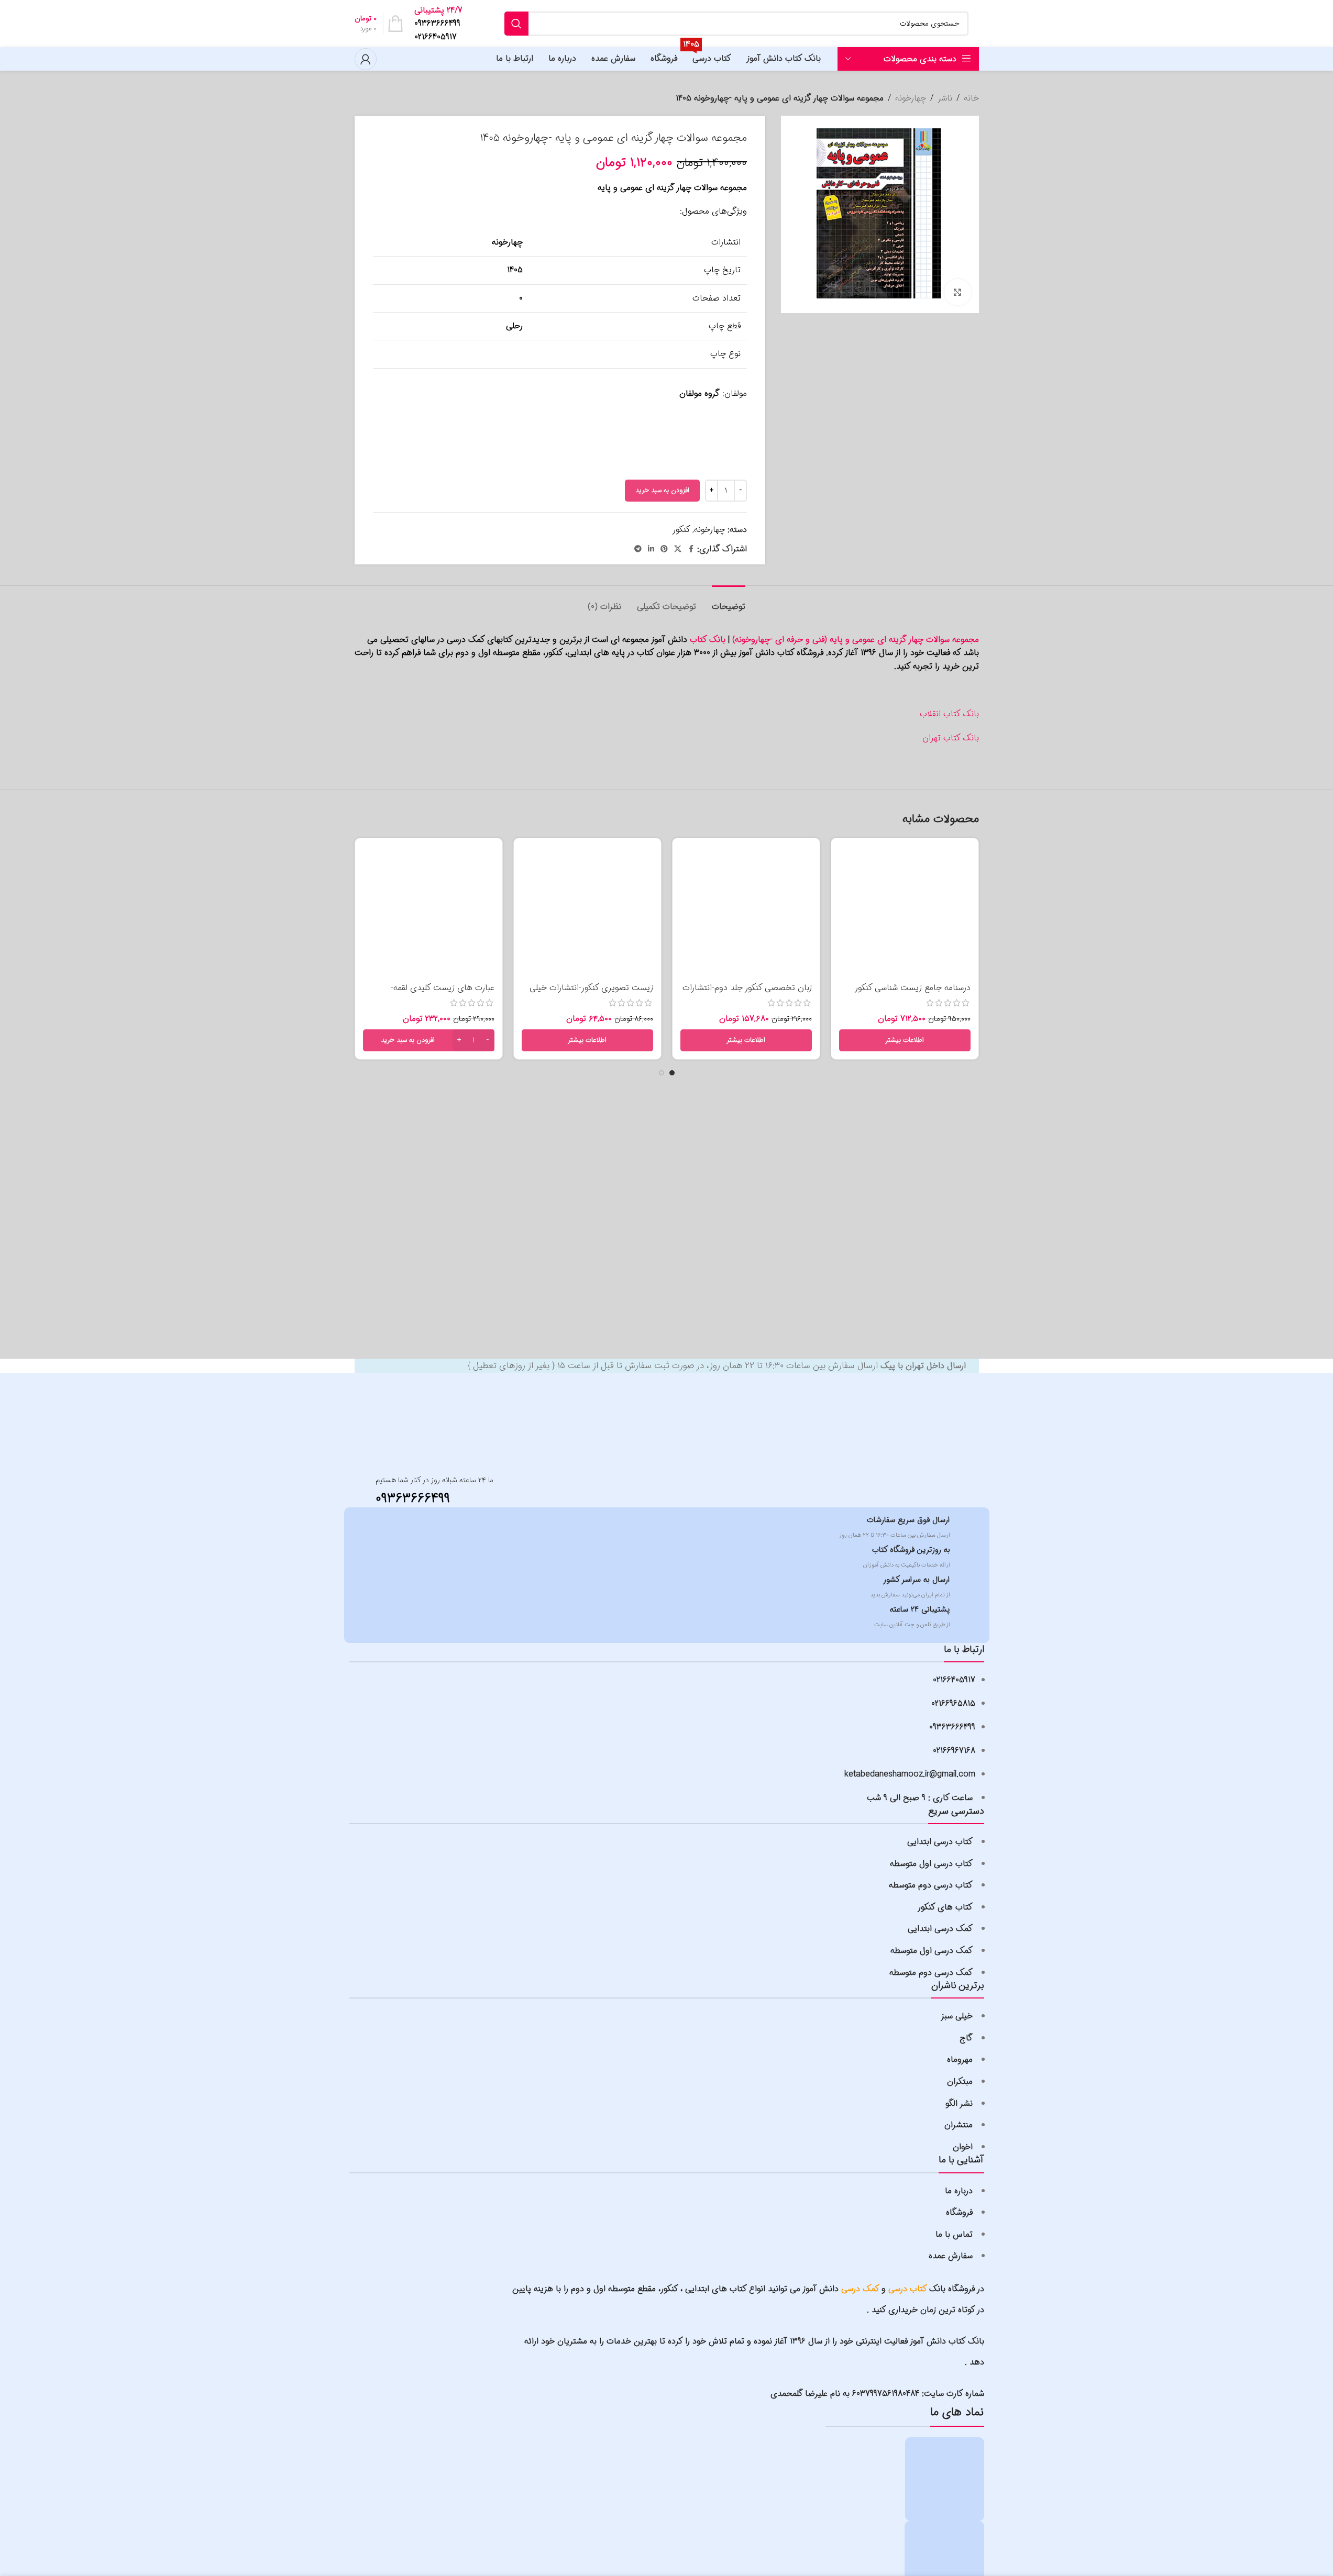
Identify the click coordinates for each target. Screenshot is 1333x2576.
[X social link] (678, 549)
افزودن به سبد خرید (662, 490)
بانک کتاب (708, 640)
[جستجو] (516, 24)
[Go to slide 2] (662, 1073)
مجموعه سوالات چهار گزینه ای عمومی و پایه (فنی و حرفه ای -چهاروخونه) (856, 640)
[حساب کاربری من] (366, 59)
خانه (971, 98)
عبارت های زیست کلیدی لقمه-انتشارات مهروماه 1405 (443, 993)
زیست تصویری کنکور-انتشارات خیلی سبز (591, 993)
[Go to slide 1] (672, 1073)
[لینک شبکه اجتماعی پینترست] (664, 549)
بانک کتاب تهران (951, 738)
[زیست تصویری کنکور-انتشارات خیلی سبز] (587, 912)
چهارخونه (911, 98)
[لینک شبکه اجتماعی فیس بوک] (691, 549)
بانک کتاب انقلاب (949, 714)
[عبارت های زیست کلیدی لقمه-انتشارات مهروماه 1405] (429, 912)
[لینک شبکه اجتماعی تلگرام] (638, 549)
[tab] (729, 601)
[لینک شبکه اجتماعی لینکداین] (651, 549)
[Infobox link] (441, 24)
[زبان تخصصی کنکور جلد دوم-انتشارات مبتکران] (746, 912)
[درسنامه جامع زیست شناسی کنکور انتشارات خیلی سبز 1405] (905, 912)
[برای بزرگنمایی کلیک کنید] (957, 292)
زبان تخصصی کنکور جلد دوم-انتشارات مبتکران (747, 993)
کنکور (681, 530)
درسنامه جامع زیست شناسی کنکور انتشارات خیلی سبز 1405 (913, 993)
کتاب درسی (908, 2289)
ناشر (945, 98)
